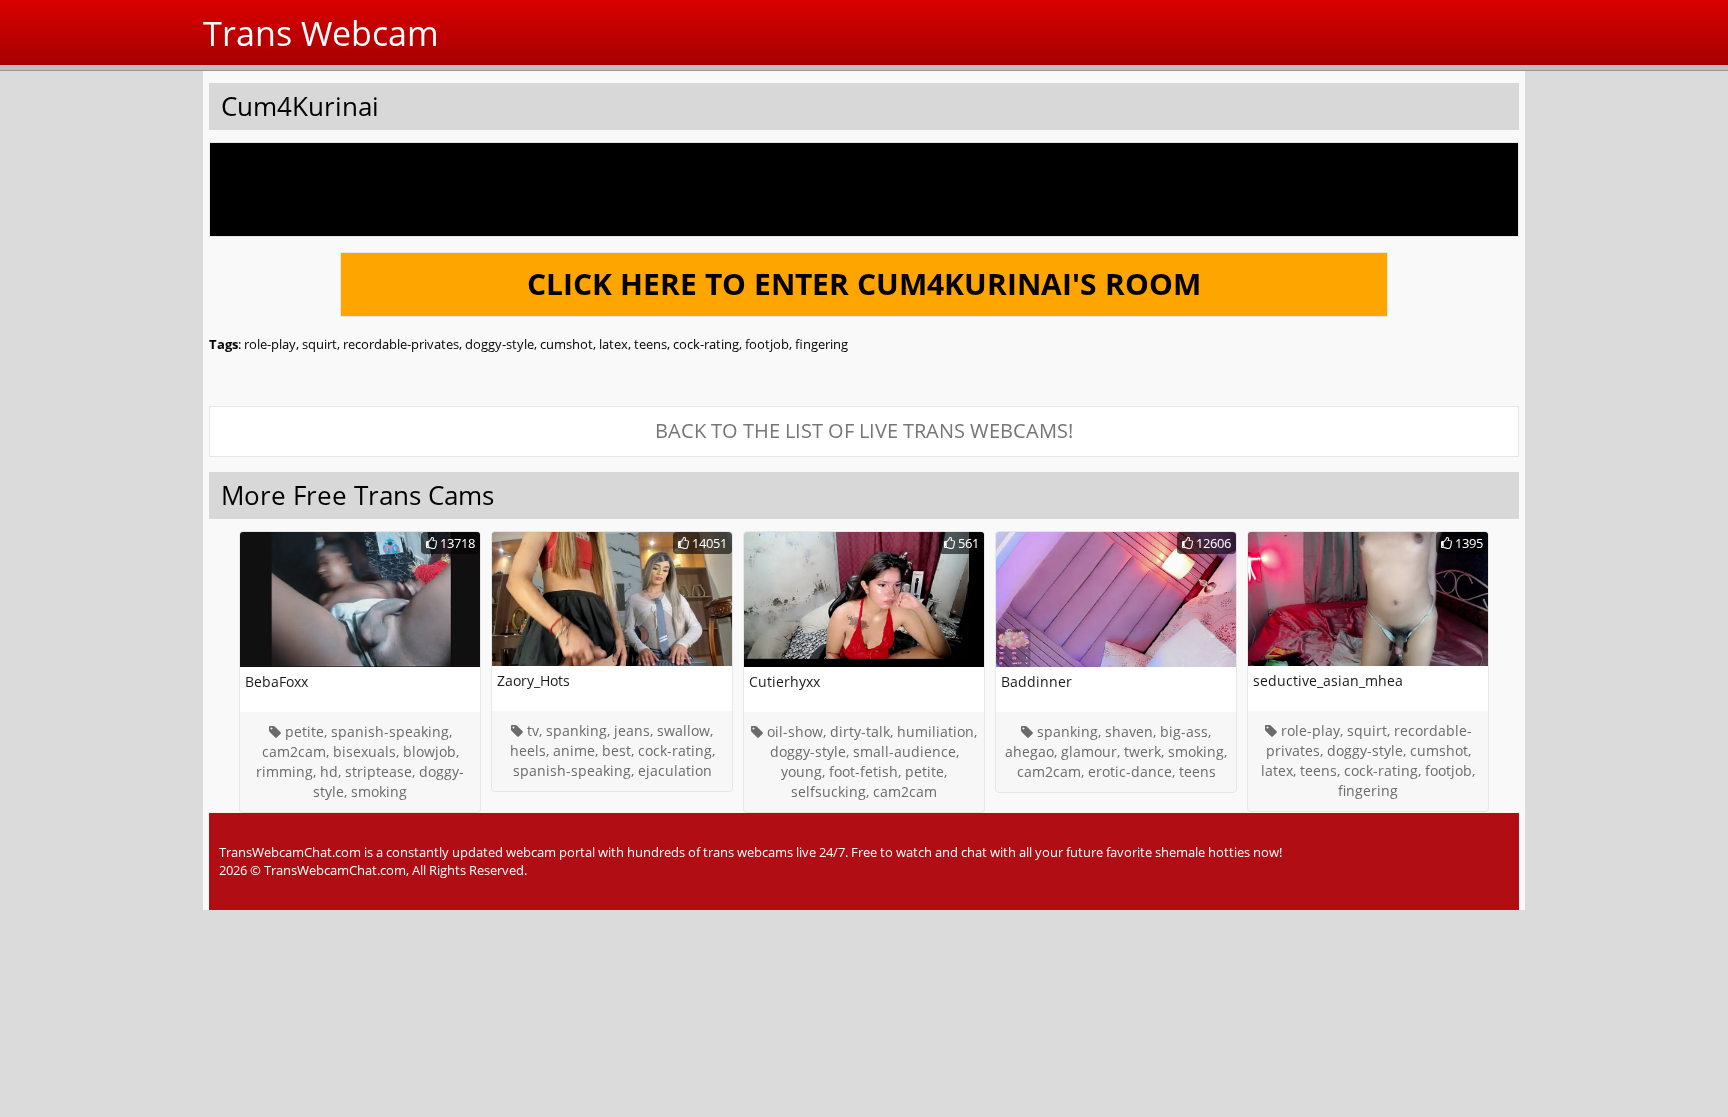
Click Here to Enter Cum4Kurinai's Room (864, 283)
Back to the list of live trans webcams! (864, 430)
